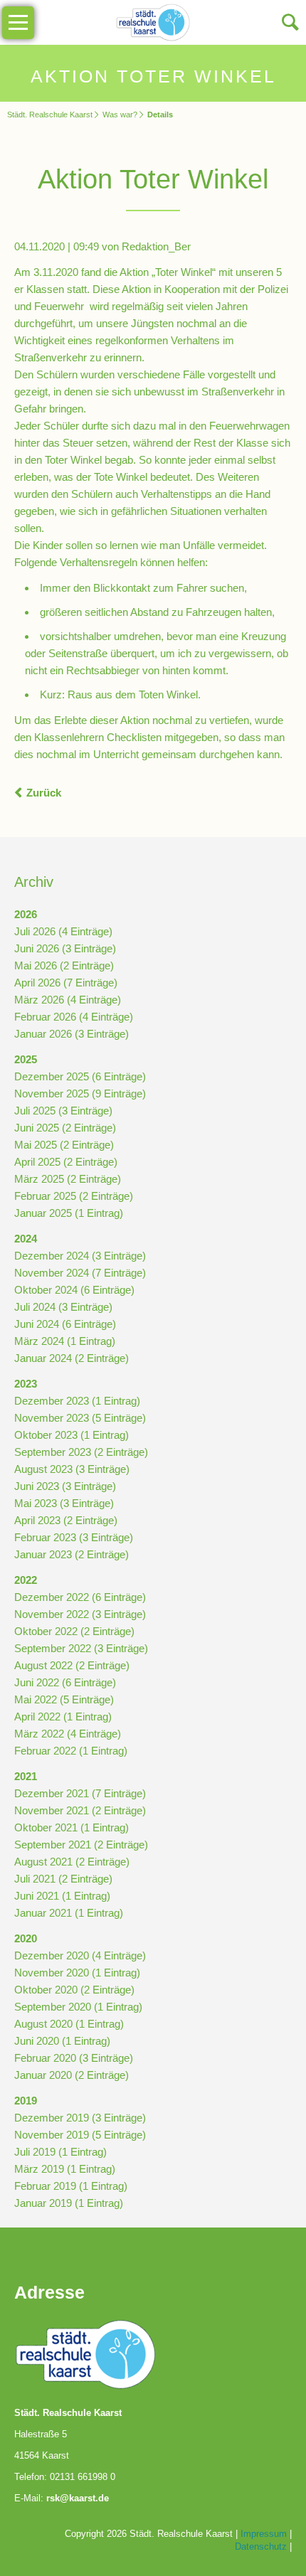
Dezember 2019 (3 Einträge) (80, 2118)
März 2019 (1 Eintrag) (65, 2169)
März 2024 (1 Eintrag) (65, 1341)
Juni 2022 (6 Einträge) (65, 1682)
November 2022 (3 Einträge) (80, 1614)
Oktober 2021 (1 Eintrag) (72, 1827)
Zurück (44, 793)
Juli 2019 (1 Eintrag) (60, 2152)
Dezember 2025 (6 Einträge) (80, 1076)
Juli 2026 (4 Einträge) (63, 931)
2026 (26, 914)
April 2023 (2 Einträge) (66, 1520)
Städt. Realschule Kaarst (50, 115)
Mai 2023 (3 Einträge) (64, 1503)
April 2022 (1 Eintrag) (63, 1717)
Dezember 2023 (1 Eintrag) (77, 1401)
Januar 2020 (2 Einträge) (72, 2075)
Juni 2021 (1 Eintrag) (62, 1896)
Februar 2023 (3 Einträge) (74, 1537)
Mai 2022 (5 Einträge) (64, 1699)
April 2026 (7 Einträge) (66, 983)
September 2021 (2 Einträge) (81, 1845)
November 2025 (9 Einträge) (80, 1093)
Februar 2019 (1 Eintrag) (71, 2186)
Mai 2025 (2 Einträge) (64, 1145)
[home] (153, 21)
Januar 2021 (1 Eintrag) (69, 1913)
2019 (26, 2101)
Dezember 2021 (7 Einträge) (80, 1793)
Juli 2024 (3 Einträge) (63, 1307)
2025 (26, 1059)
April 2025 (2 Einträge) (66, 1162)
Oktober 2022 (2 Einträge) (74, 1631)
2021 (26, 1776)
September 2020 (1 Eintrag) (78, 2007)
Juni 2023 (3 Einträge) (65, 1486)
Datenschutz (261, 2546)
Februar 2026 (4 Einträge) (74, 1017)
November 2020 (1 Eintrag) (77, 1973)
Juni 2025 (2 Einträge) (65, 1128)
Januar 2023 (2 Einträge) (72, 1554)
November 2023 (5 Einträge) (80, 1418)
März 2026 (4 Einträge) (68, 1000)
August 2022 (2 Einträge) (72, 1665)
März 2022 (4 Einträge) (68, 1734)
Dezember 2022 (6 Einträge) (80, 1597)
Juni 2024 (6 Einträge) (65, 1324)
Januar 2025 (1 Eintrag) (69, 1213)
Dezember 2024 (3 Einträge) (80, 1256)
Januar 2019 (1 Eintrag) (69, 2203)
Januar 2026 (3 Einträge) (72, 1034)
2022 (26, 1580)
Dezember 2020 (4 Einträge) (80, 1955)
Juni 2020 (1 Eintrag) (62, 2041)
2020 (26, 1938)
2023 (26, 1384)
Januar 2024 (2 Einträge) (72, 1358)
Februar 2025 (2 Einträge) (74, 1196)
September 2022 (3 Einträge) (81, 1648)
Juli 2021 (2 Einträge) (63, 1879)
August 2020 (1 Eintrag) (69, 2024)
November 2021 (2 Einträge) (80, 1810)
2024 (26, 1239)
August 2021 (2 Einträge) (72, 1862)
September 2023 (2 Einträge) (81, 1452)
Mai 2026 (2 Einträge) (64, 965)
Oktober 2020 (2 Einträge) (74, 1990)
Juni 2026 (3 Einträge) (65, 948)
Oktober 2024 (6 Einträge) (74, 1290)
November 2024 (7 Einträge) (80, 1273)
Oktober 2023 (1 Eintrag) (72, 1435)
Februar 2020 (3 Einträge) (74, 2058)
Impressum (264, 2534)
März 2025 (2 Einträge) (68, 1179)
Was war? (120, 115)
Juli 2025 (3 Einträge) (63, 1111)
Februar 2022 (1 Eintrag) (71, 1751)
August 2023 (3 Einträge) (72, 1469)
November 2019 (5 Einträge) (80, 2135)
